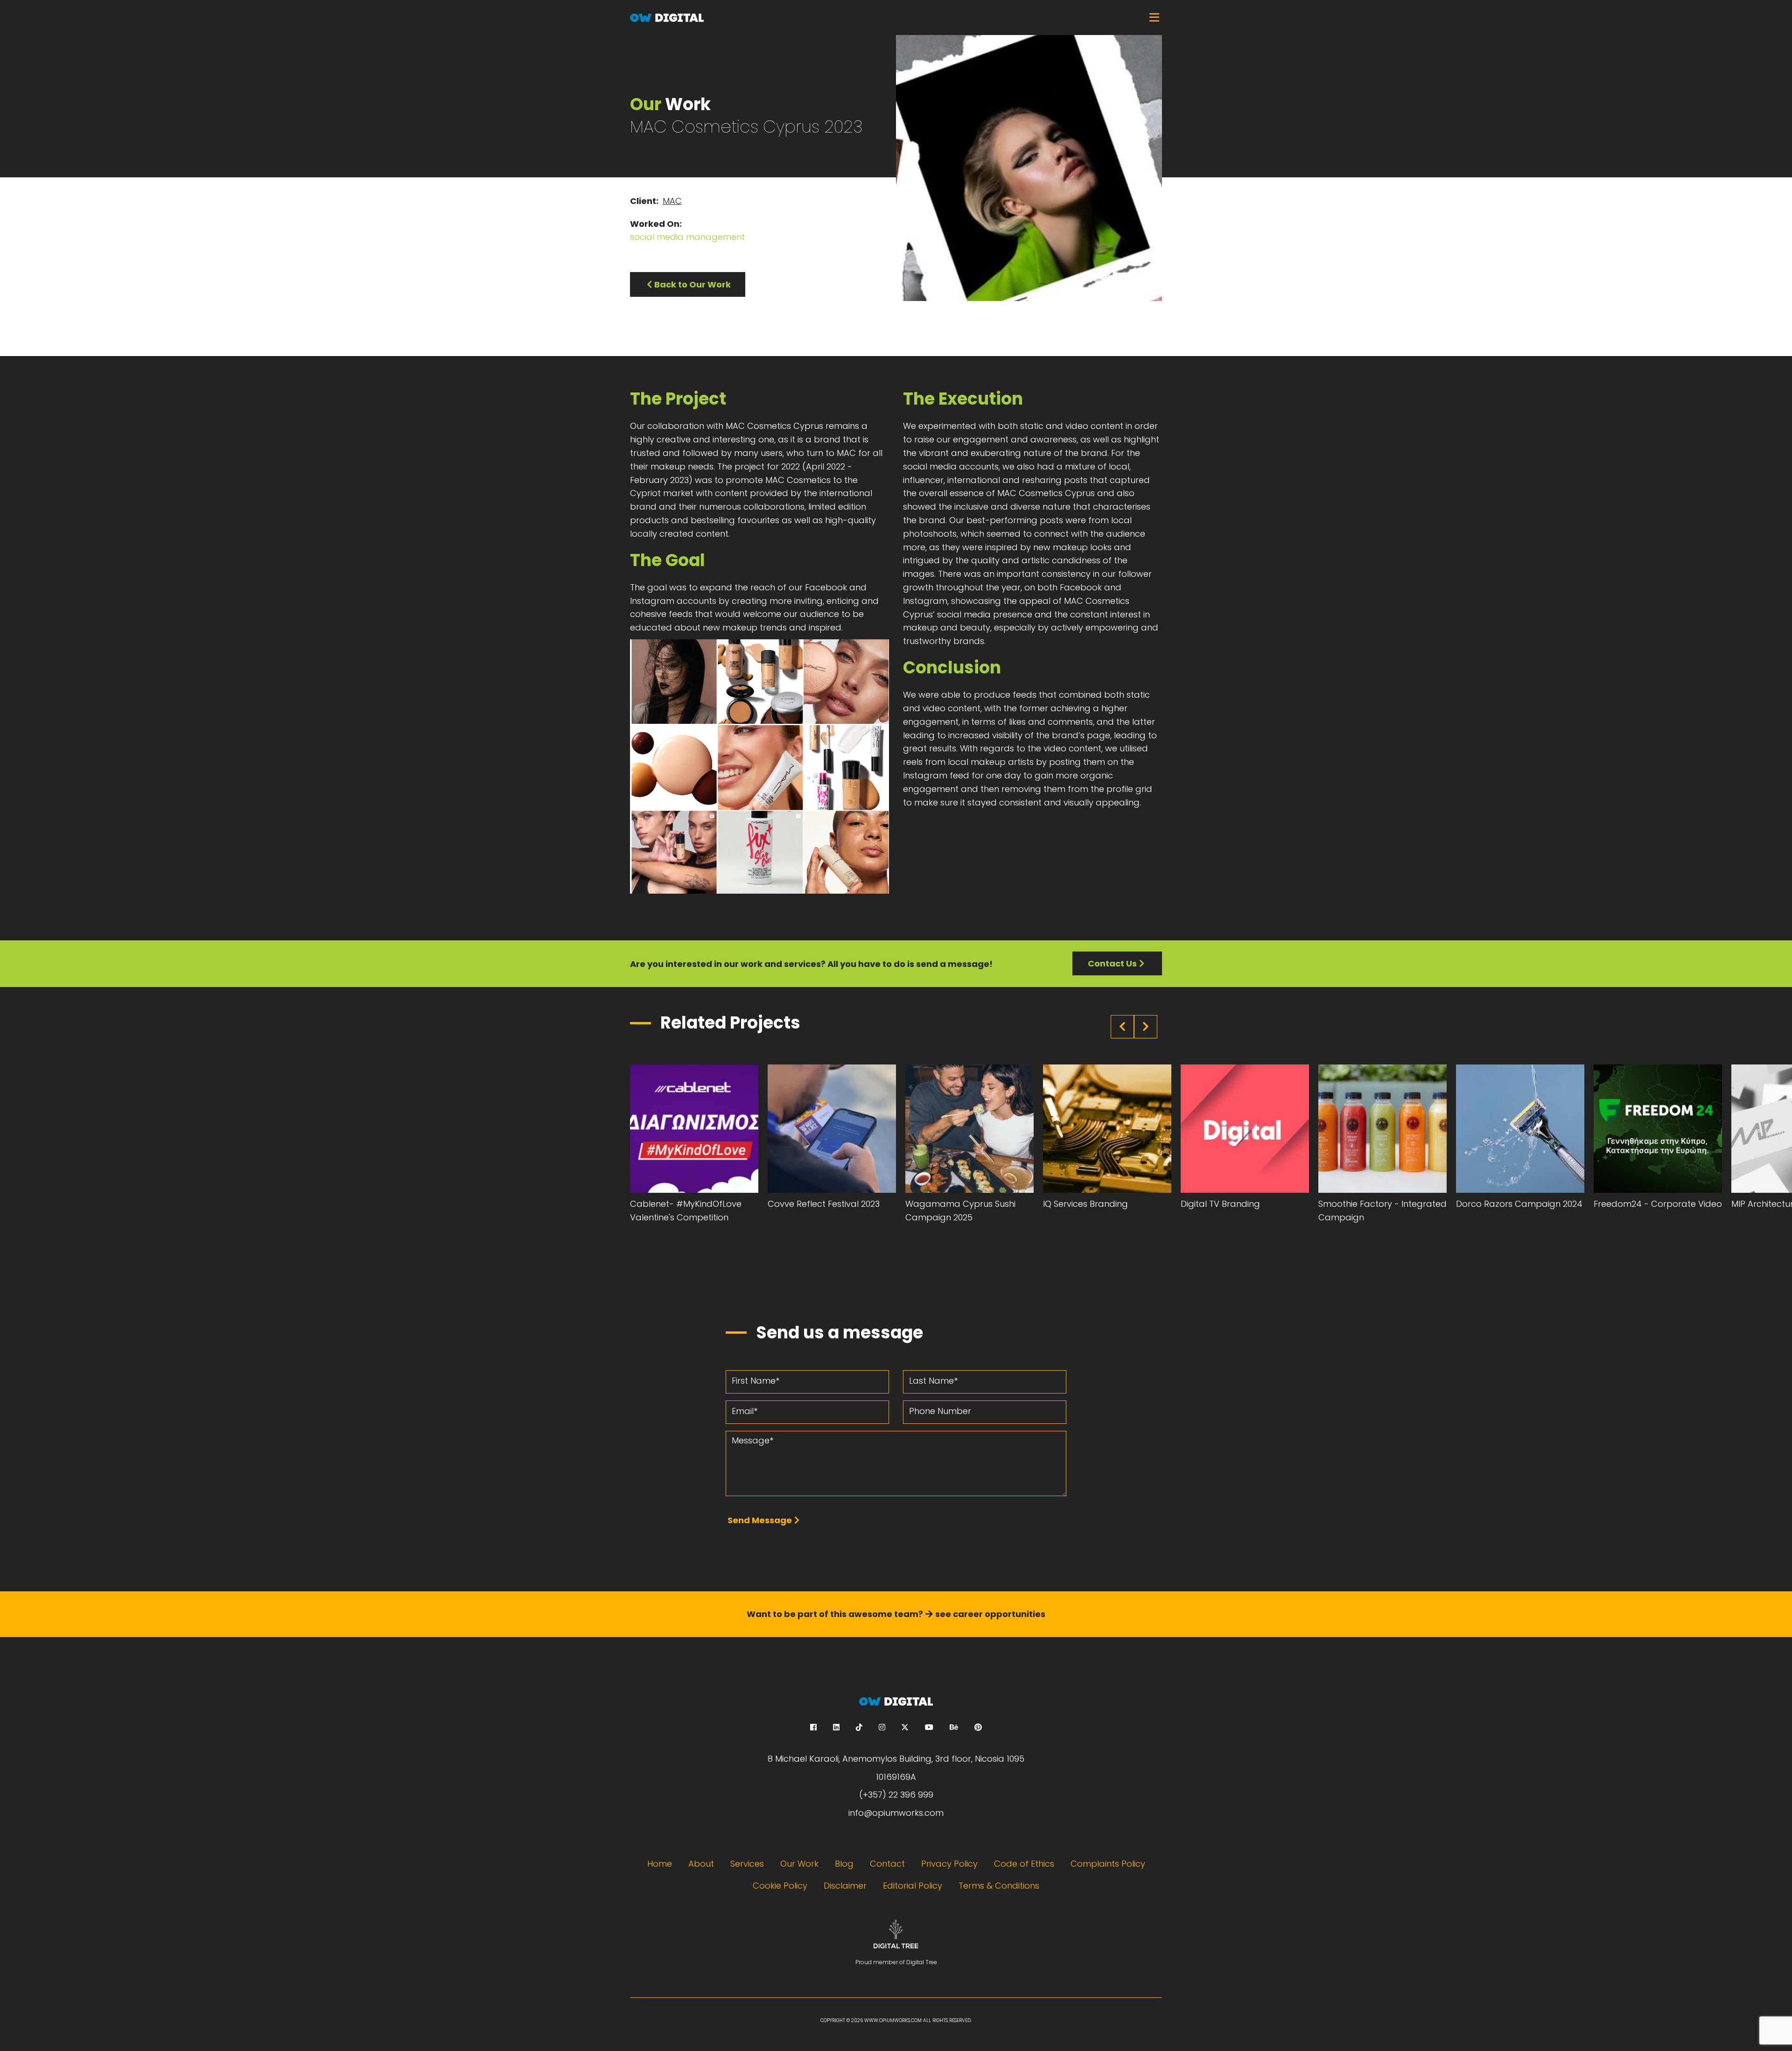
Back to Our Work (693, 284)
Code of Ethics (1024, 1864)
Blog (844, 1864)
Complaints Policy (1108, 1864)
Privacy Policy (949, 1864)
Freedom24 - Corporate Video (1658, 1204)
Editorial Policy (913, 1886)
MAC (672, 201)
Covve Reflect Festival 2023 (824, 1204)
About (701, 1864)
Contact (887, 1864)
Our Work (799, 1864)
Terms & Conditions (999, 1886)
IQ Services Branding (1085, 1204)
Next (1146, 1027)
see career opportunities (990, 1614)
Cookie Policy (780, 1886)
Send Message (760, 1520)
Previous (1122, 1027)
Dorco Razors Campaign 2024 (1519, 1204)
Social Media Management (687, 237)
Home (660, 1864)
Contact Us (1112, 963)
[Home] (896, 17)
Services (747, 1864)
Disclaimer (845, 1886)
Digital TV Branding (1220, 1204)
